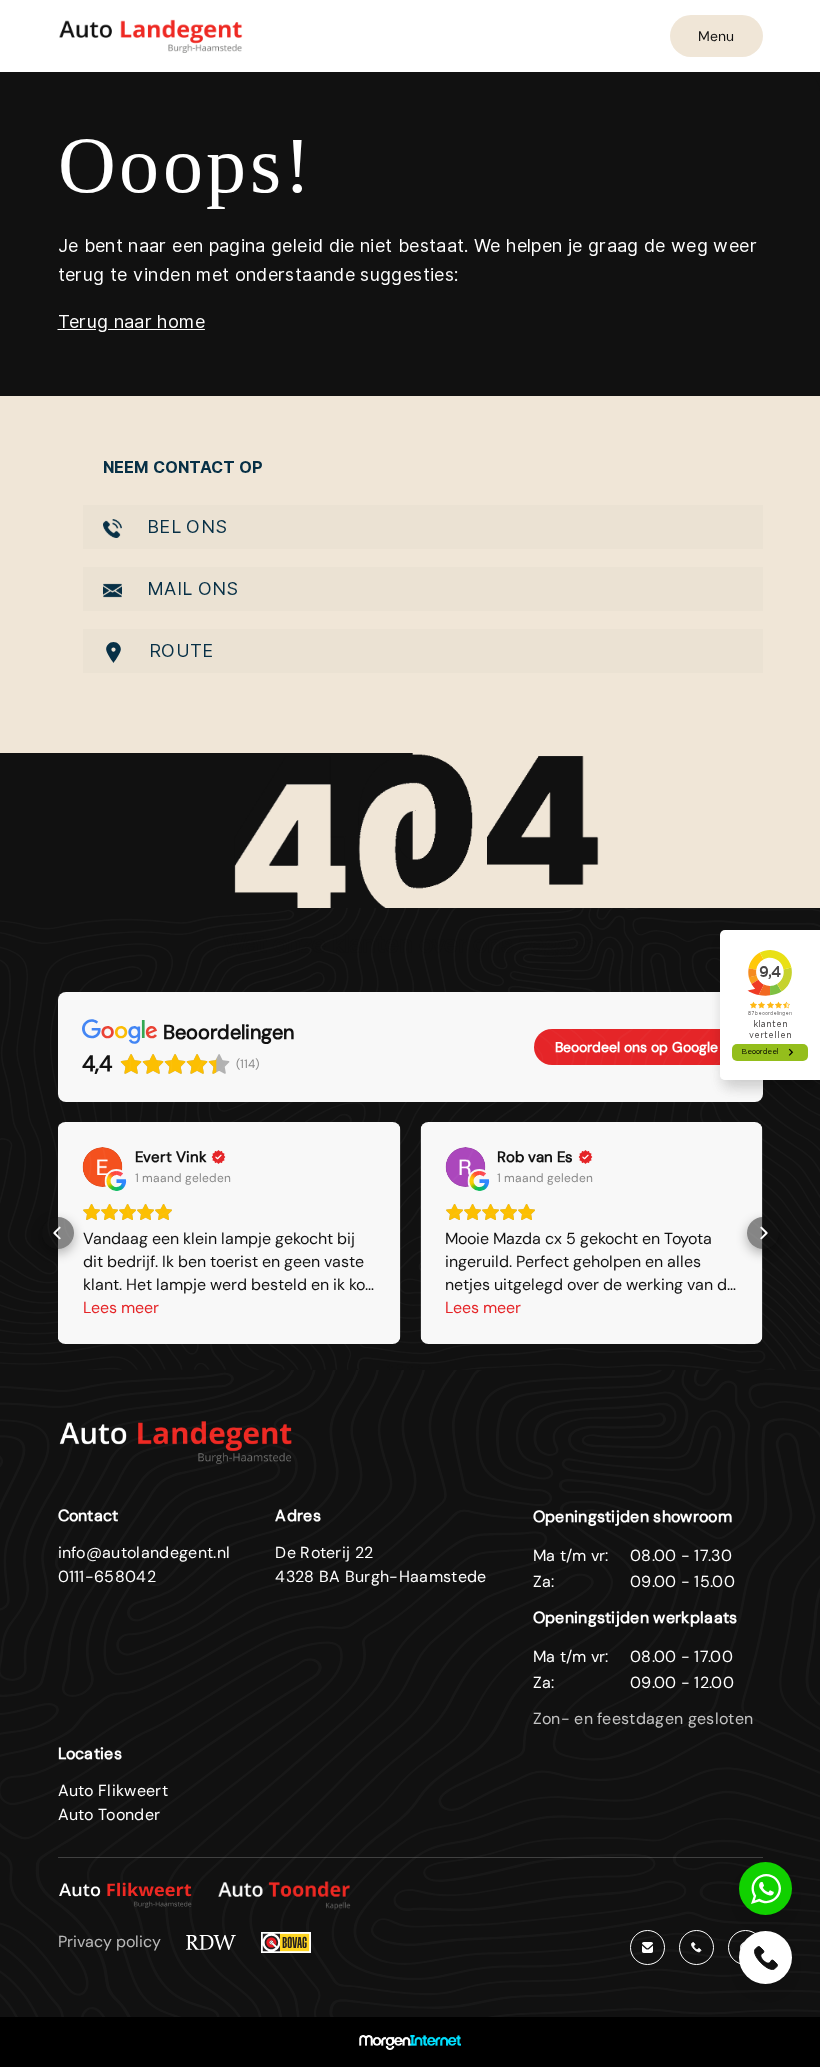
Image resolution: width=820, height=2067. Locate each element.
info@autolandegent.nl (144, 1552)
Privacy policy (109, 1941)
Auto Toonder (109, 1814)
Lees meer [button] (121, 1307)
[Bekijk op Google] (103, 1167)
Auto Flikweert (113, 1790)
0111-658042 (107, 1576)
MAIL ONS (190, 588)
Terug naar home (131, 321)
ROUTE (179, 650)
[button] (58, 1233)
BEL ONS (185, 526)
